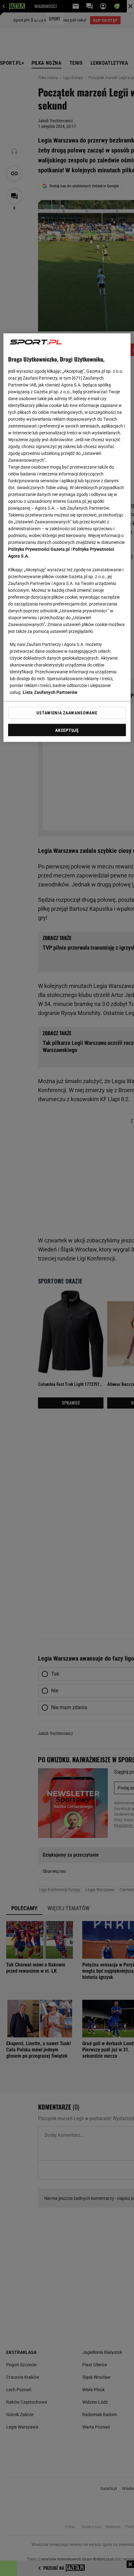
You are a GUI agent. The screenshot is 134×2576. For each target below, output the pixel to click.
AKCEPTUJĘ (67, 730)
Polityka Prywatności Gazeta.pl (39, 549)
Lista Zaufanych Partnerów (50, 692)
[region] (67, 538)
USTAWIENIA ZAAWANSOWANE (67, 713)
